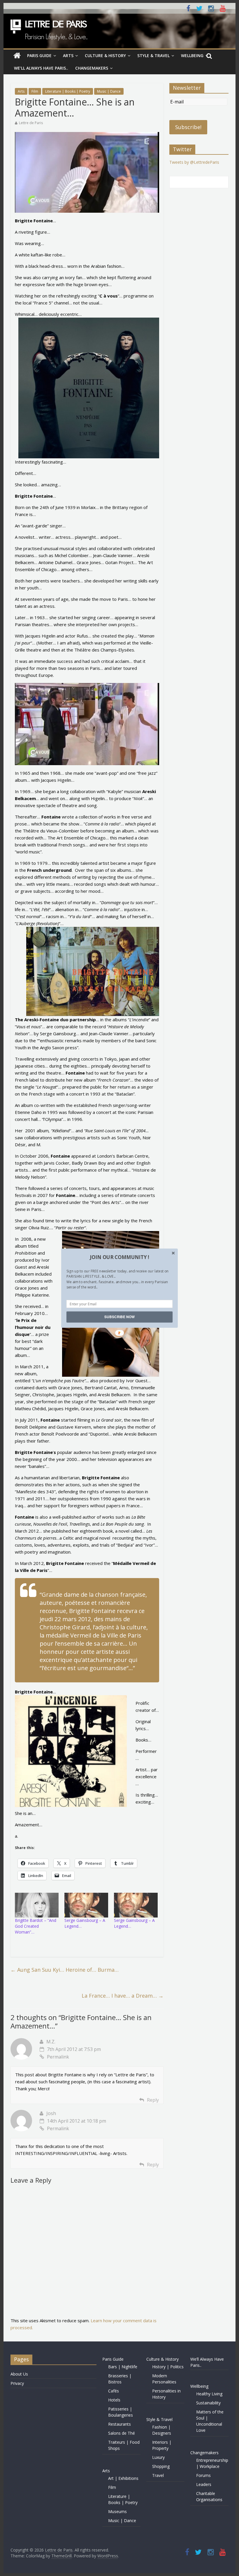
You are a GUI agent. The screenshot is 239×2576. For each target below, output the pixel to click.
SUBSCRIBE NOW (119, 1317)
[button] (119, 1257)
